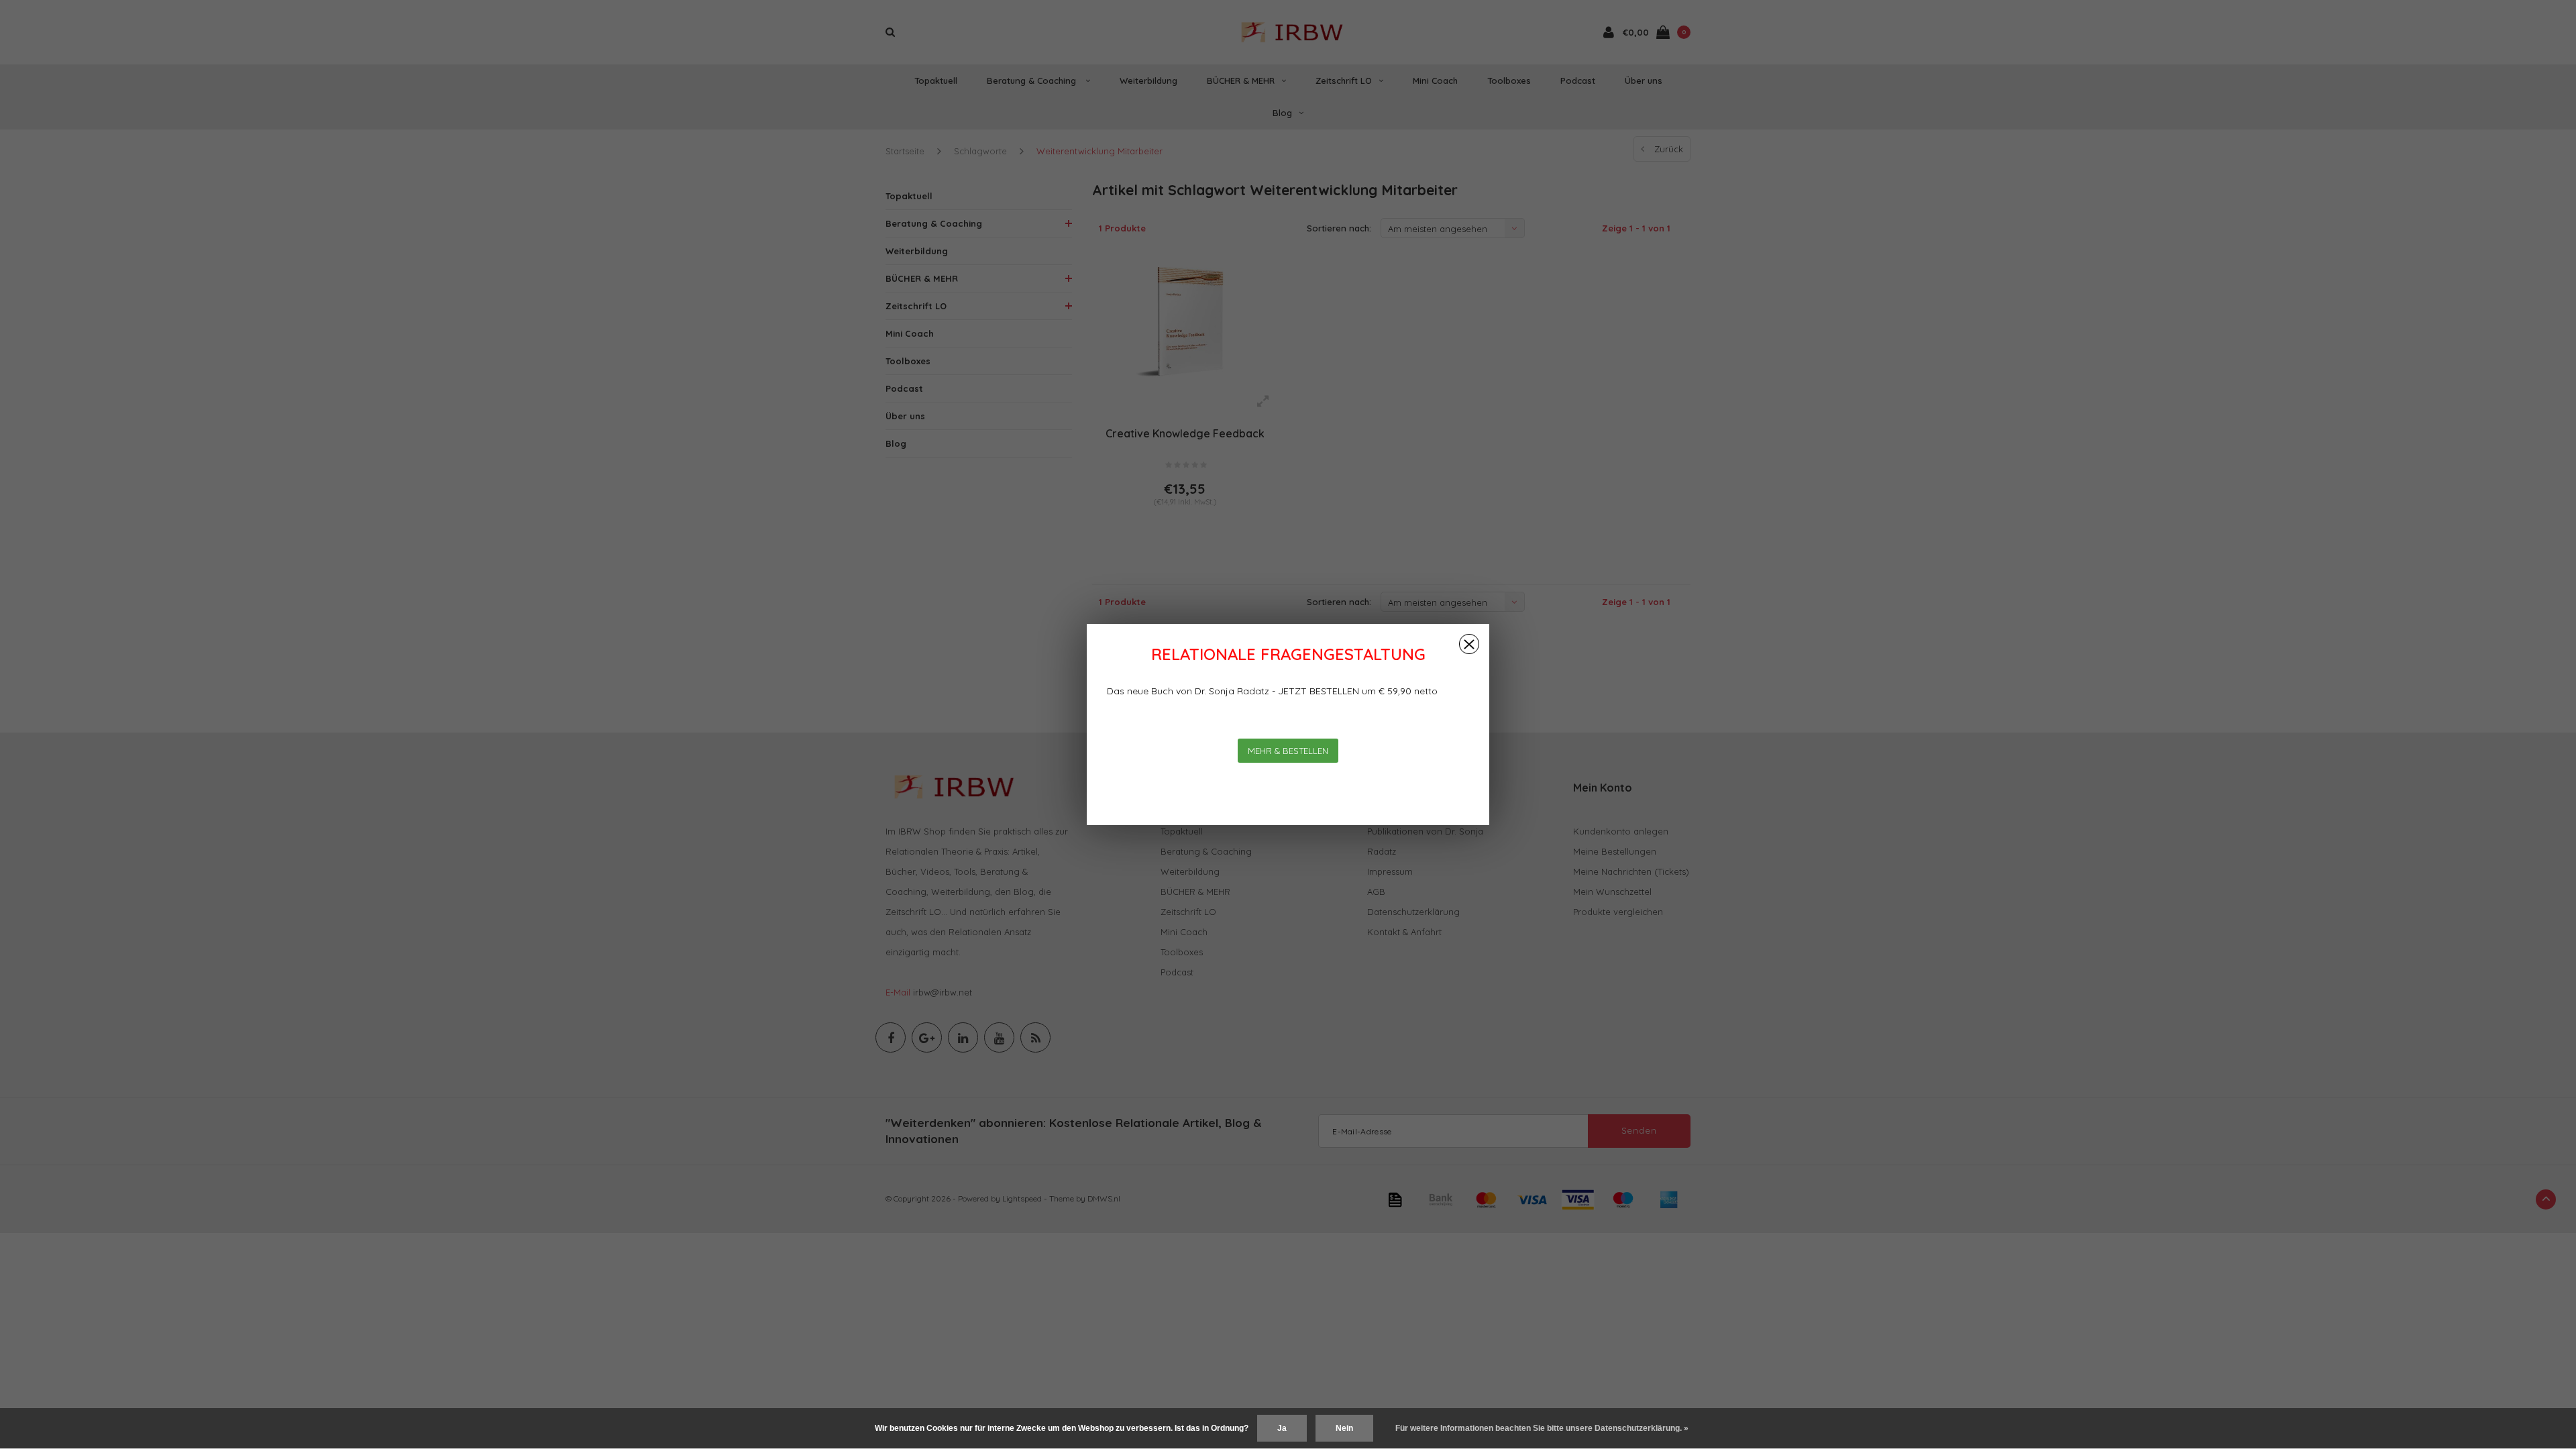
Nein (1344, 1428)
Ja (1282, 1428)
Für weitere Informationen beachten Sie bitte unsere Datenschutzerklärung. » (1542, 1428)
